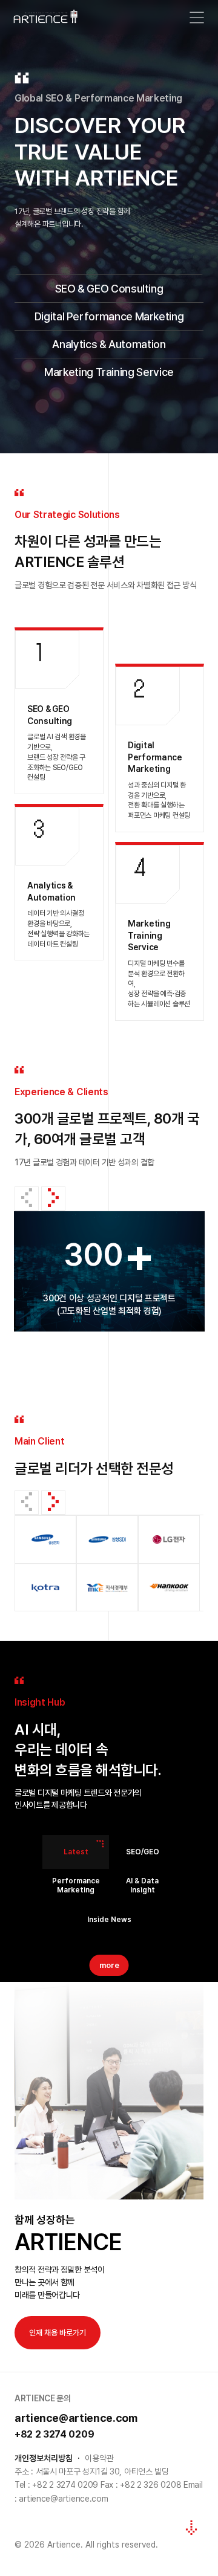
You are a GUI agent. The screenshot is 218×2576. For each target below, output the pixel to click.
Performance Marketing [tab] (76, 1886)
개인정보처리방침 (44, 2458)
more (109, 1965)
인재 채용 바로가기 (58, 2333)
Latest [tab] (76, 1852)
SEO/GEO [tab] (143, 1852)
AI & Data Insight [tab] (142, 1886)
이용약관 (99, 2458)
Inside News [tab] (109, 1920)
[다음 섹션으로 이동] (191, 2528)
